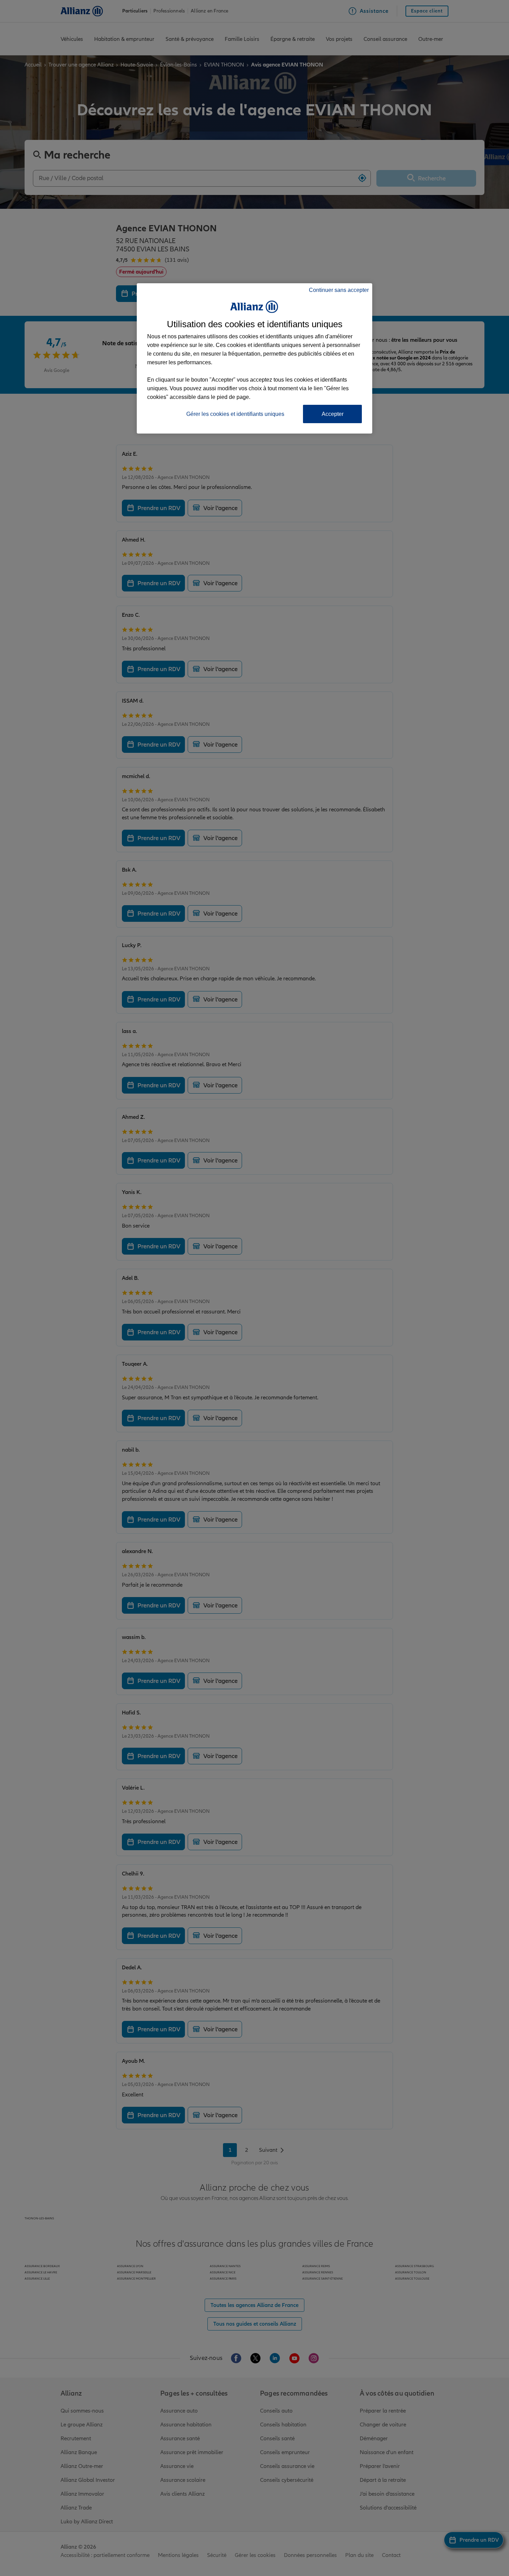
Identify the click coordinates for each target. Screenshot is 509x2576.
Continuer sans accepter (339, 290)
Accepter (333, 414)
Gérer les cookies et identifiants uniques (235, 414)
